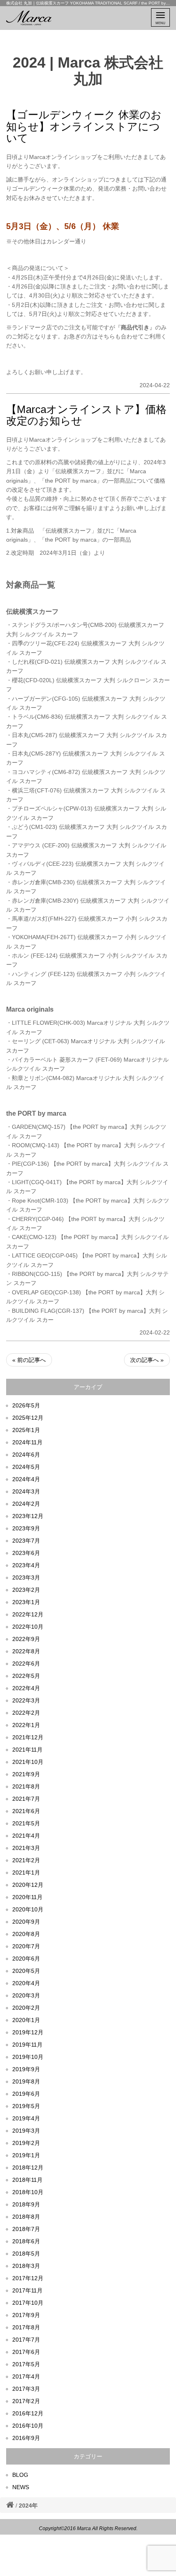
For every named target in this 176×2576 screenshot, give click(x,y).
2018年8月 (26, 2217)
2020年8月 (26, 1934)
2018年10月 (28, 2192)
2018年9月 (26, 2204)
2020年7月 (26, 1946)
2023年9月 (26, 1528)
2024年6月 (26, 1455)
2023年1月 (26, 1602)
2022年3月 (26, 1700)
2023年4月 (26, 1565)
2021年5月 (26, 1823)
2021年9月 (26, 1774)
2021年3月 (26, 1848)
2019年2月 (26, 2143)
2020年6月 (26, 1959)
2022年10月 (28, 1627)
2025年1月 (26, 1430)
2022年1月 (26, 1725)
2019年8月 (26, 2081)
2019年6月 (26, 2094)
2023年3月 (26, 1577)
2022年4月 (26, 1688)
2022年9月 (26, 1639)
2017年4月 (26, 2376)
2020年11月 (27, 1897)
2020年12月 (28, 1885)
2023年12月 (28, 1516)
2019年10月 (28, 2057)
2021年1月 (26, 1872)
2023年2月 (26, 1590)
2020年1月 (26, 2020)
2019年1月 (26, 2155)
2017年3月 (26, 2389)
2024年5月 (26, 1467)
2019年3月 (26, 2131)
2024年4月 (26, 1479)
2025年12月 (28, 1418)
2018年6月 (26, 2241)
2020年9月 (26, 1922)
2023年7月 (26, 1541)
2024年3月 (26, 1491)
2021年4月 (26, 1836)
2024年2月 (26, 1504)
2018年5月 (26, 2254)
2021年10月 (28, 1762)
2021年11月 (27, 1750)
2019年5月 (26, 2106)
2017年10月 (28, 2303)
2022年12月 (28, 1614)
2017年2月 (26, 2401)
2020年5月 (26, 1971)
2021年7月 (26, 1799)
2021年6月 (26, 1811)
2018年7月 (26, 2229)
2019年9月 (26, 2069)
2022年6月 (26, 1664)
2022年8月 (26, 1651)
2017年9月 (26, 2315)
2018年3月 (26, 2266)
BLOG (20, 2475)
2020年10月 (28, 1909)
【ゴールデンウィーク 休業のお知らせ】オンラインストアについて (84, 126)
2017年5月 (26, 2364)
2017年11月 (27, 2290)
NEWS (21, 2487)
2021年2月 (26, 1860)
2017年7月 (26, 2340)
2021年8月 (26, 1786)
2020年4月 (26, 1983)
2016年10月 (28, 2426)
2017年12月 (28, 2278)
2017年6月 (26, 2352)
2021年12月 (28, 1737)
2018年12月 (28, 2167)
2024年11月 (27, 1442)
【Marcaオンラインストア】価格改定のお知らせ (86, 415)
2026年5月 (26, 1405)
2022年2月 (26, 1713)
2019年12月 (28, 2032)
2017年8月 (26, 2327)
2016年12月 (28, 2413)
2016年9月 (26, 2438)
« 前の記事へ (29, 1360)
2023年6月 (26, 1553)
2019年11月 (27, 2045)
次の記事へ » (147, 1360)
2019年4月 (26, 2118)
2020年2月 (26, 2008)
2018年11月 (27, 2180)
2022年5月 (26, 1676)
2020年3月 (26, 1995)
